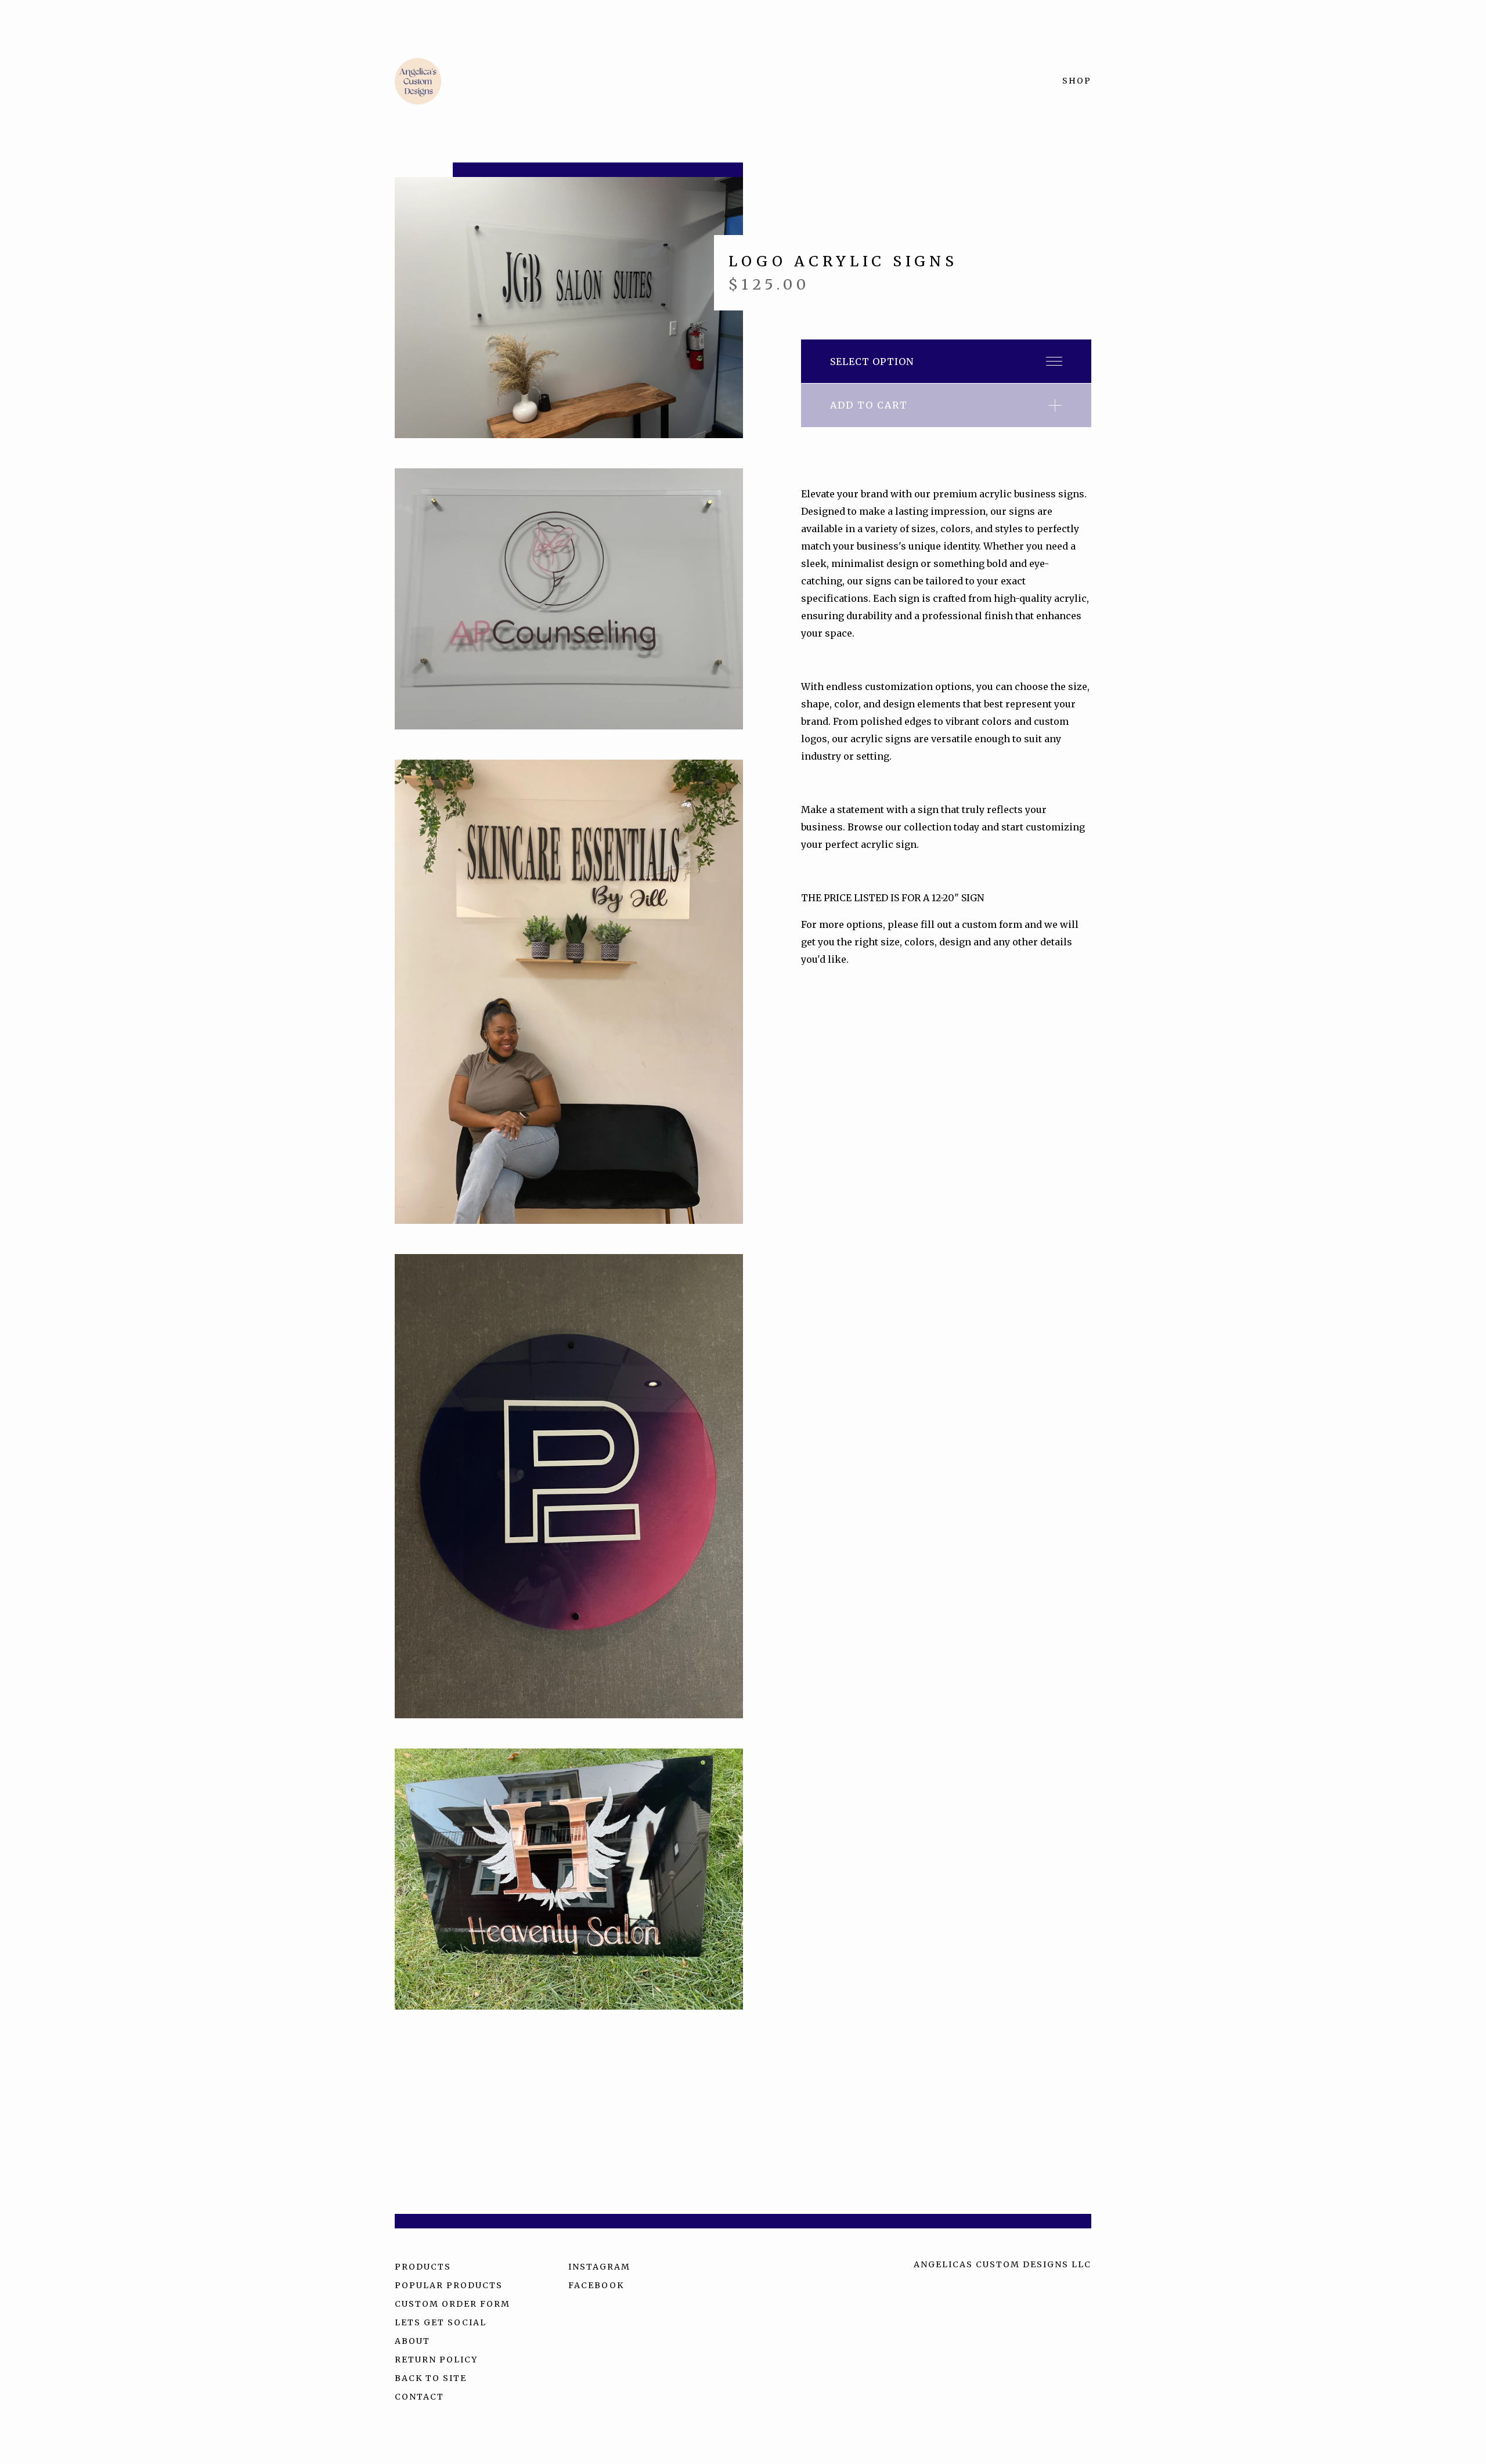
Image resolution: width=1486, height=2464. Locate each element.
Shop (1077, 81)
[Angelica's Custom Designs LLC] (418, 81)
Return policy (436, 2360)
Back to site (431, 2378)
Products (423, 2267)
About (412, 2341)
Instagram (599, 2267)
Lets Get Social (441, 2322)
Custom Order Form (452, 2304)
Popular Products (449, 2285)
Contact (419, 2397)
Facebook (596, 2285)
